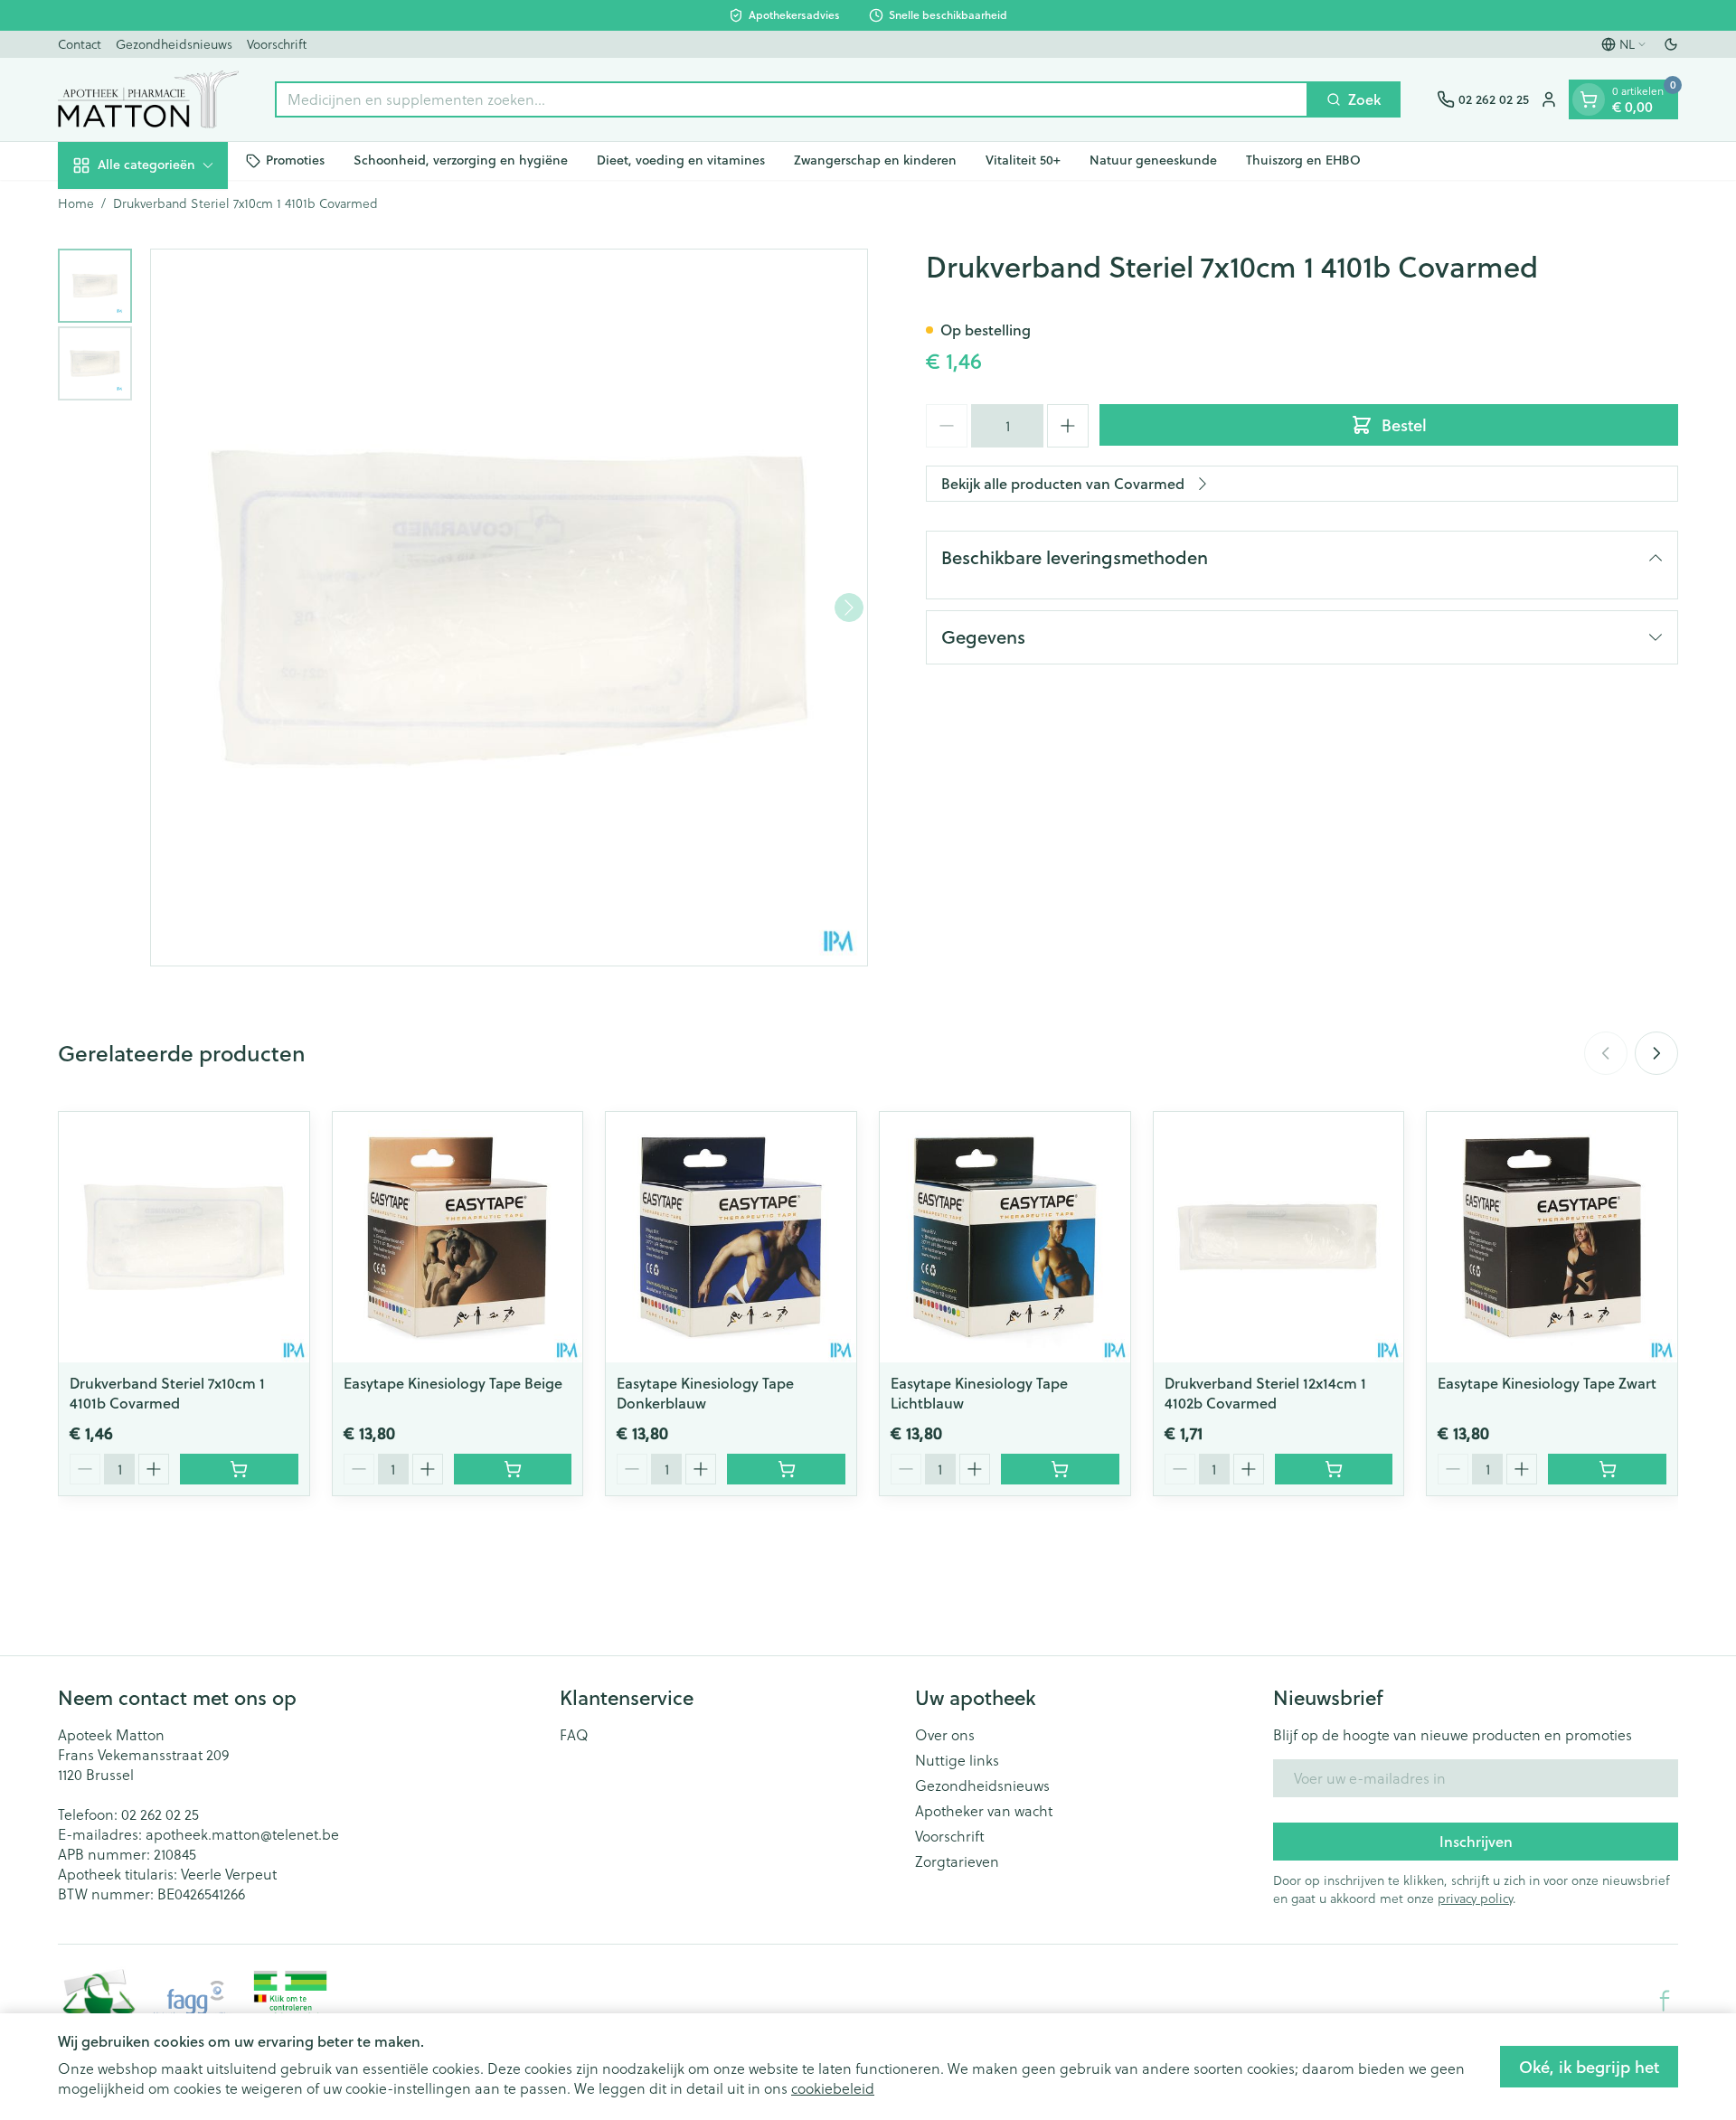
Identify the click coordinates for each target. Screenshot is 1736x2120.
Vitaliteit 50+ (1023, 160)
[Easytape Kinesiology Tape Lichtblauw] (1005, 1237)
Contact (80, 44)
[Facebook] (1665, 2001)
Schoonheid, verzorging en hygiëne (461, 160)
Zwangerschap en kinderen (875, 160)
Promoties (295, 160)
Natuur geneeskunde (1153, 160)
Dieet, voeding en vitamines (681, 160)
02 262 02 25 (160, 1814)
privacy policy (1475, 1899)
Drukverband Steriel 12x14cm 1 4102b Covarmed (1265, 1393)
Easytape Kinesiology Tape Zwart (1547, 1383)
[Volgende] (849, 608)
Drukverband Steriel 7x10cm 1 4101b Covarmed (167, 1393)
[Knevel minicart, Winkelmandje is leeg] (1589, 99)
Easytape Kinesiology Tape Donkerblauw (705, 1393)
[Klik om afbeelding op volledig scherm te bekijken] (509, 608)
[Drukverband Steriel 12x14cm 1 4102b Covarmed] (1279, 1237)
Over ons (945, 1735)
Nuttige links (957, 1760)
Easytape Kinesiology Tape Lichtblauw (979, 1393)
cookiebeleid (833, 2088)
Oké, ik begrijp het (1589, 2067)
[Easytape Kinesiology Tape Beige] (458, 1237)
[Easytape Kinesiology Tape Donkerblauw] (731, 1237)
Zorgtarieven (957, 1861)
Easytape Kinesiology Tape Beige (453, 1383)
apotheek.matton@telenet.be (242, 1834)
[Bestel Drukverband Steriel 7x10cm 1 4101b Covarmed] (239, 1469)
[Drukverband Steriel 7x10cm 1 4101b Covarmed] (184, 1237)
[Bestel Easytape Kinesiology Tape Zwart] (1607, 1469)
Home (76, 203)
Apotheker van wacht (984, 1811)
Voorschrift (277, 44)
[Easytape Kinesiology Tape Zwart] (1552, 1237)
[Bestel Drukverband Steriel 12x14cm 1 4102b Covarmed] (1334, 1469)
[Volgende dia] (1656, 1053)
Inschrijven (1476, 1841)
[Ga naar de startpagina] (148, 99)
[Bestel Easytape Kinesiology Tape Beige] (513, 1469)
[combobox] (792, 99)
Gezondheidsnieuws (174, 44)
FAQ (574, 1735)
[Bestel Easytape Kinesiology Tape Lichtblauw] (1060, 1469)
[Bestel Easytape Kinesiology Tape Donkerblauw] (786, 1469)
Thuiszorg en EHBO (1303, 160)
